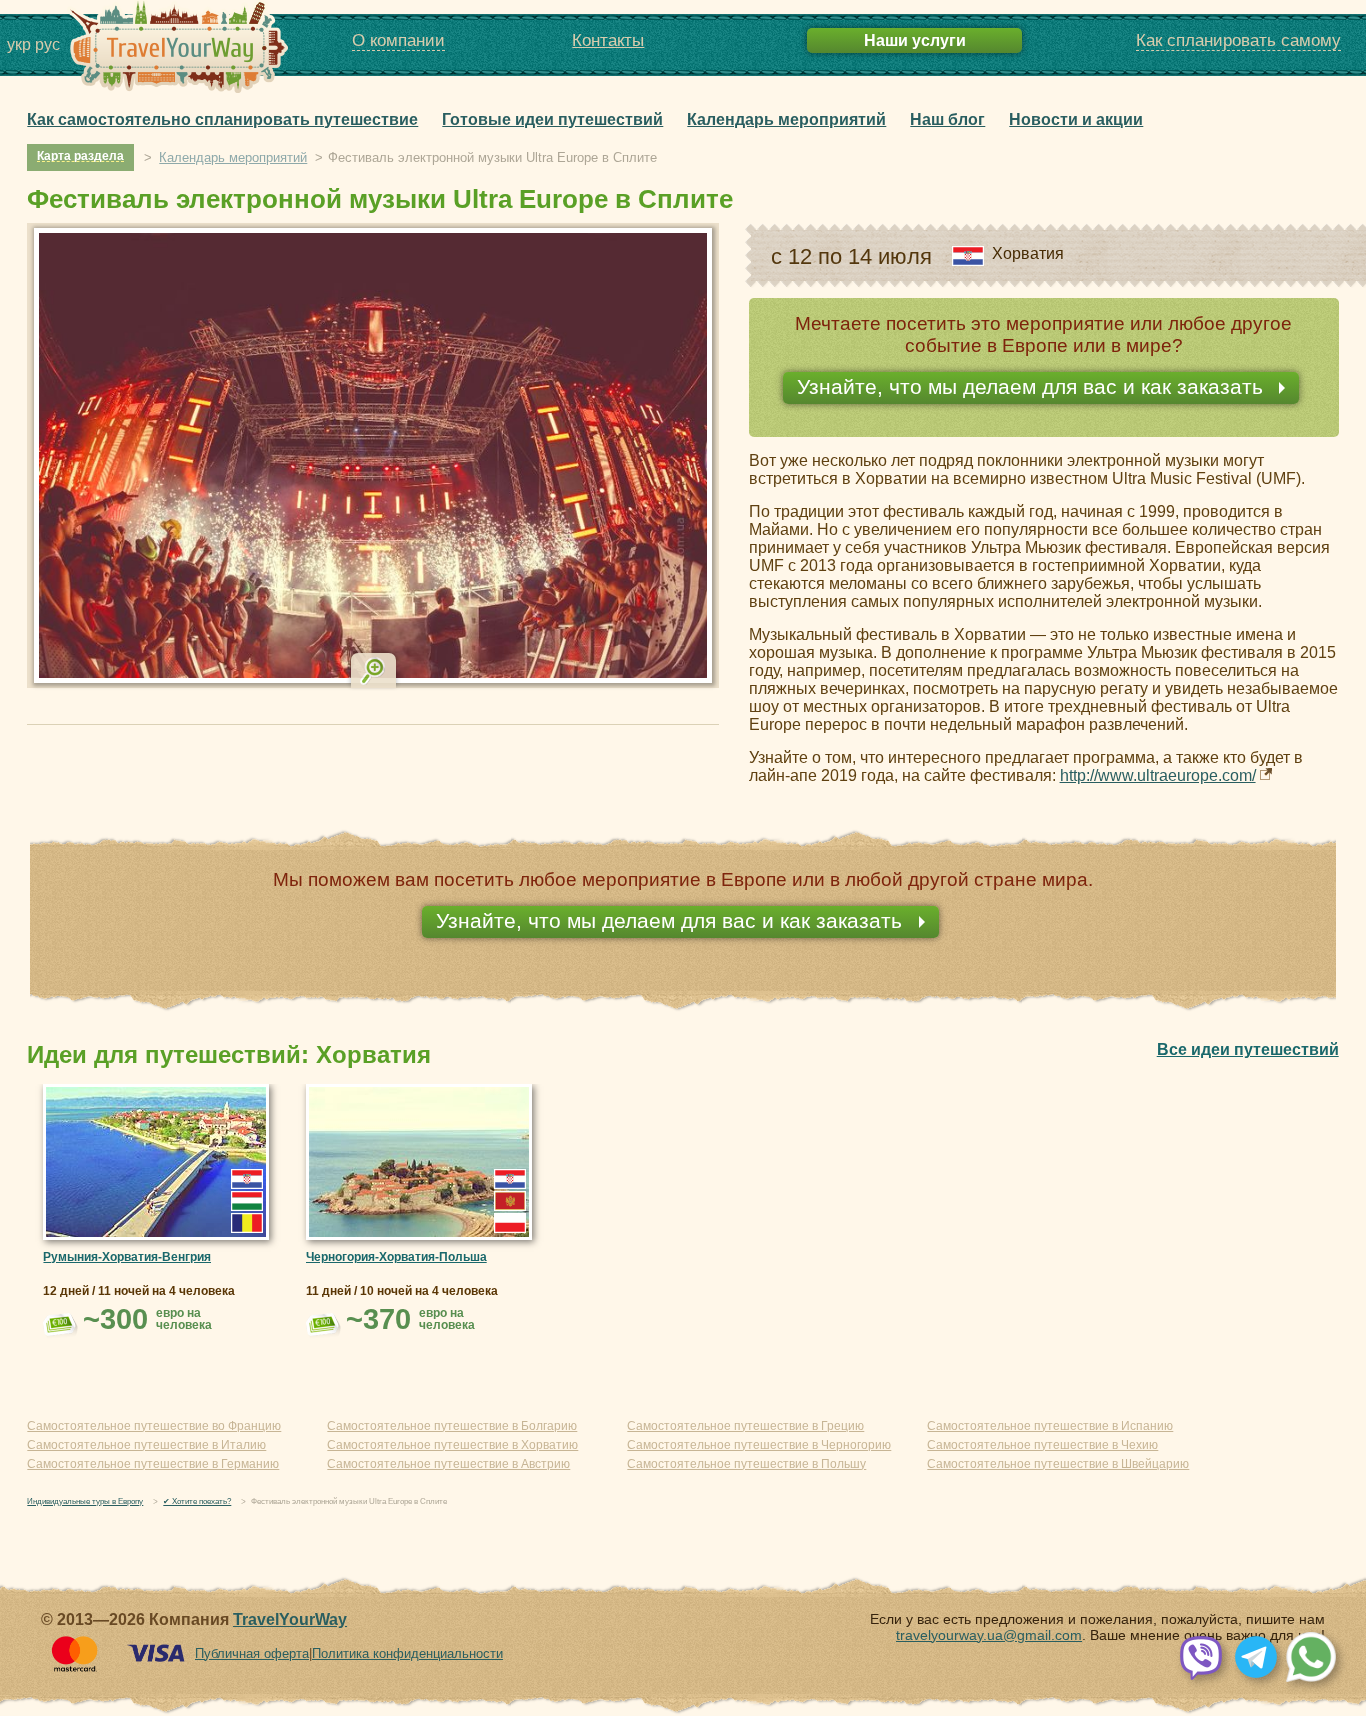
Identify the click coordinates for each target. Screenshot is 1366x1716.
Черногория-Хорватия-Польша (396, 1257)
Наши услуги (915, 40)
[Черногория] (510, 1201)
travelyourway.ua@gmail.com (989, 1635)
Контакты (608, 40)
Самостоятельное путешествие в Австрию (448, 1464)
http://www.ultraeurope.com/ (1158, 775)
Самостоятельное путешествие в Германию (153, 1464)
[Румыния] (247, 1223)
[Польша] (510, 1223)
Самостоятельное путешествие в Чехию (1042, 1445)
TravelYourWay (290, 1619)
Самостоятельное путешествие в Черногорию (759, 1445)
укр (19, 44)
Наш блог (947, 119)
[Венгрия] (247, 1201)
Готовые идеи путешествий (552, 119)
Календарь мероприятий (786, 119)
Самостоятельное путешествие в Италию (146, 1445)
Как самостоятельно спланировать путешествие (222, 119)
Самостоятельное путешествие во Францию (154, 1426)
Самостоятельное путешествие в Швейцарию (1058, 1464)
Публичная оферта (252, 1653)
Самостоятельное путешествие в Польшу (746, 1464)
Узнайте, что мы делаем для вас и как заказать (1033, 386)
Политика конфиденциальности (407, 1653)
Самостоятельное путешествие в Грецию (745, 1426)
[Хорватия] (247, 1179)
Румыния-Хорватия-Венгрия (127, 1257)
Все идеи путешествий (1248, 1049)
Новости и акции (1076, 119)
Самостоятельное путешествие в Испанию (1050, 1426)
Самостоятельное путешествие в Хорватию (452, 1445)
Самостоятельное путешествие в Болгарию (452, 1426)
